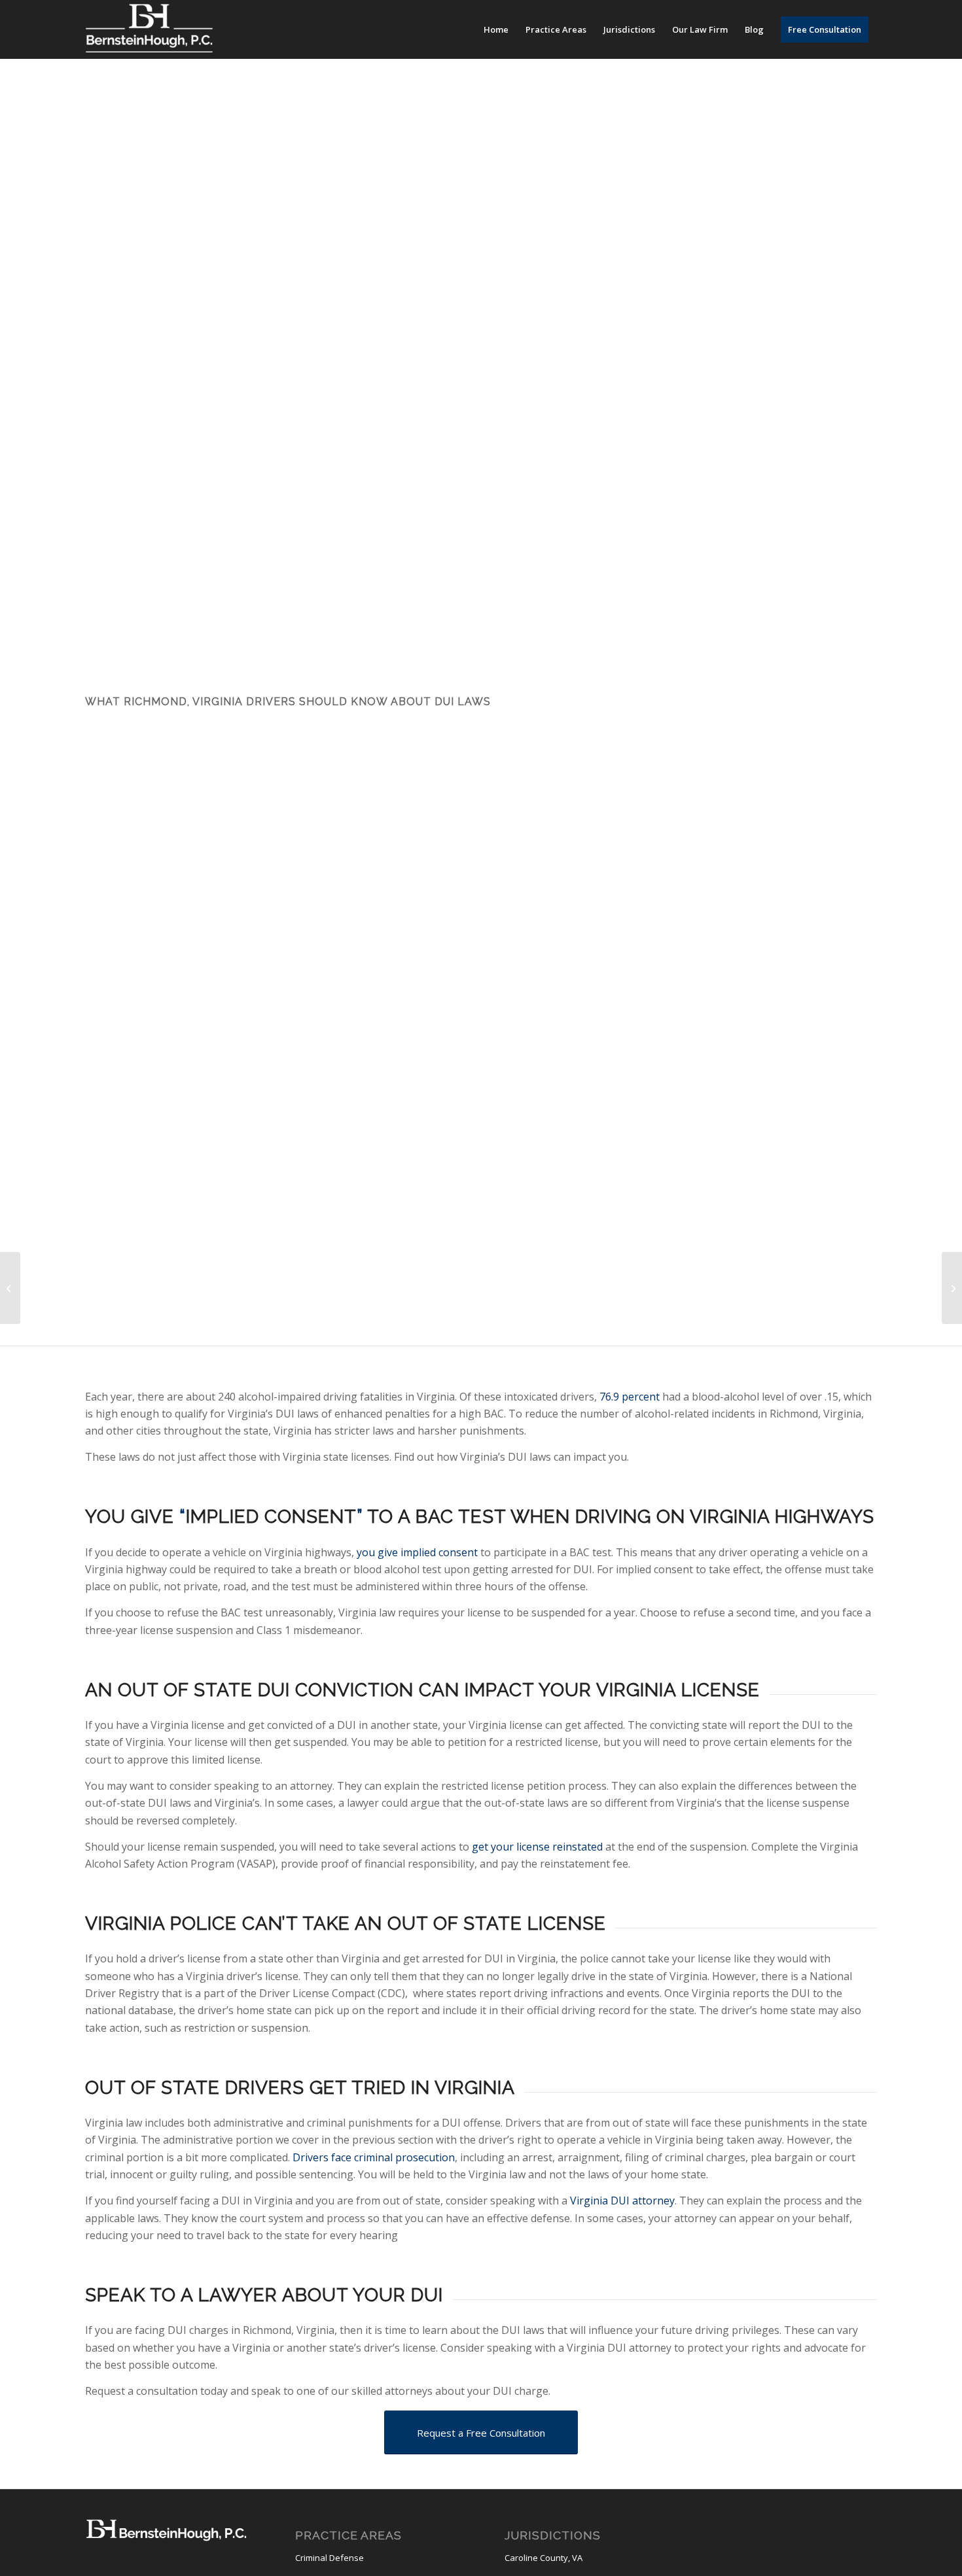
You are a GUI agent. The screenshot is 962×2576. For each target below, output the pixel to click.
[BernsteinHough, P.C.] (149, 29)
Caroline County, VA (543, 2558)
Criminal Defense (330, 2558)
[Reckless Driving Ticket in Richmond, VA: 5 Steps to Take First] (952, 1288)
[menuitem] (496, 29)
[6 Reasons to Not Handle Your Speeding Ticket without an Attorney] (10, 1288)
